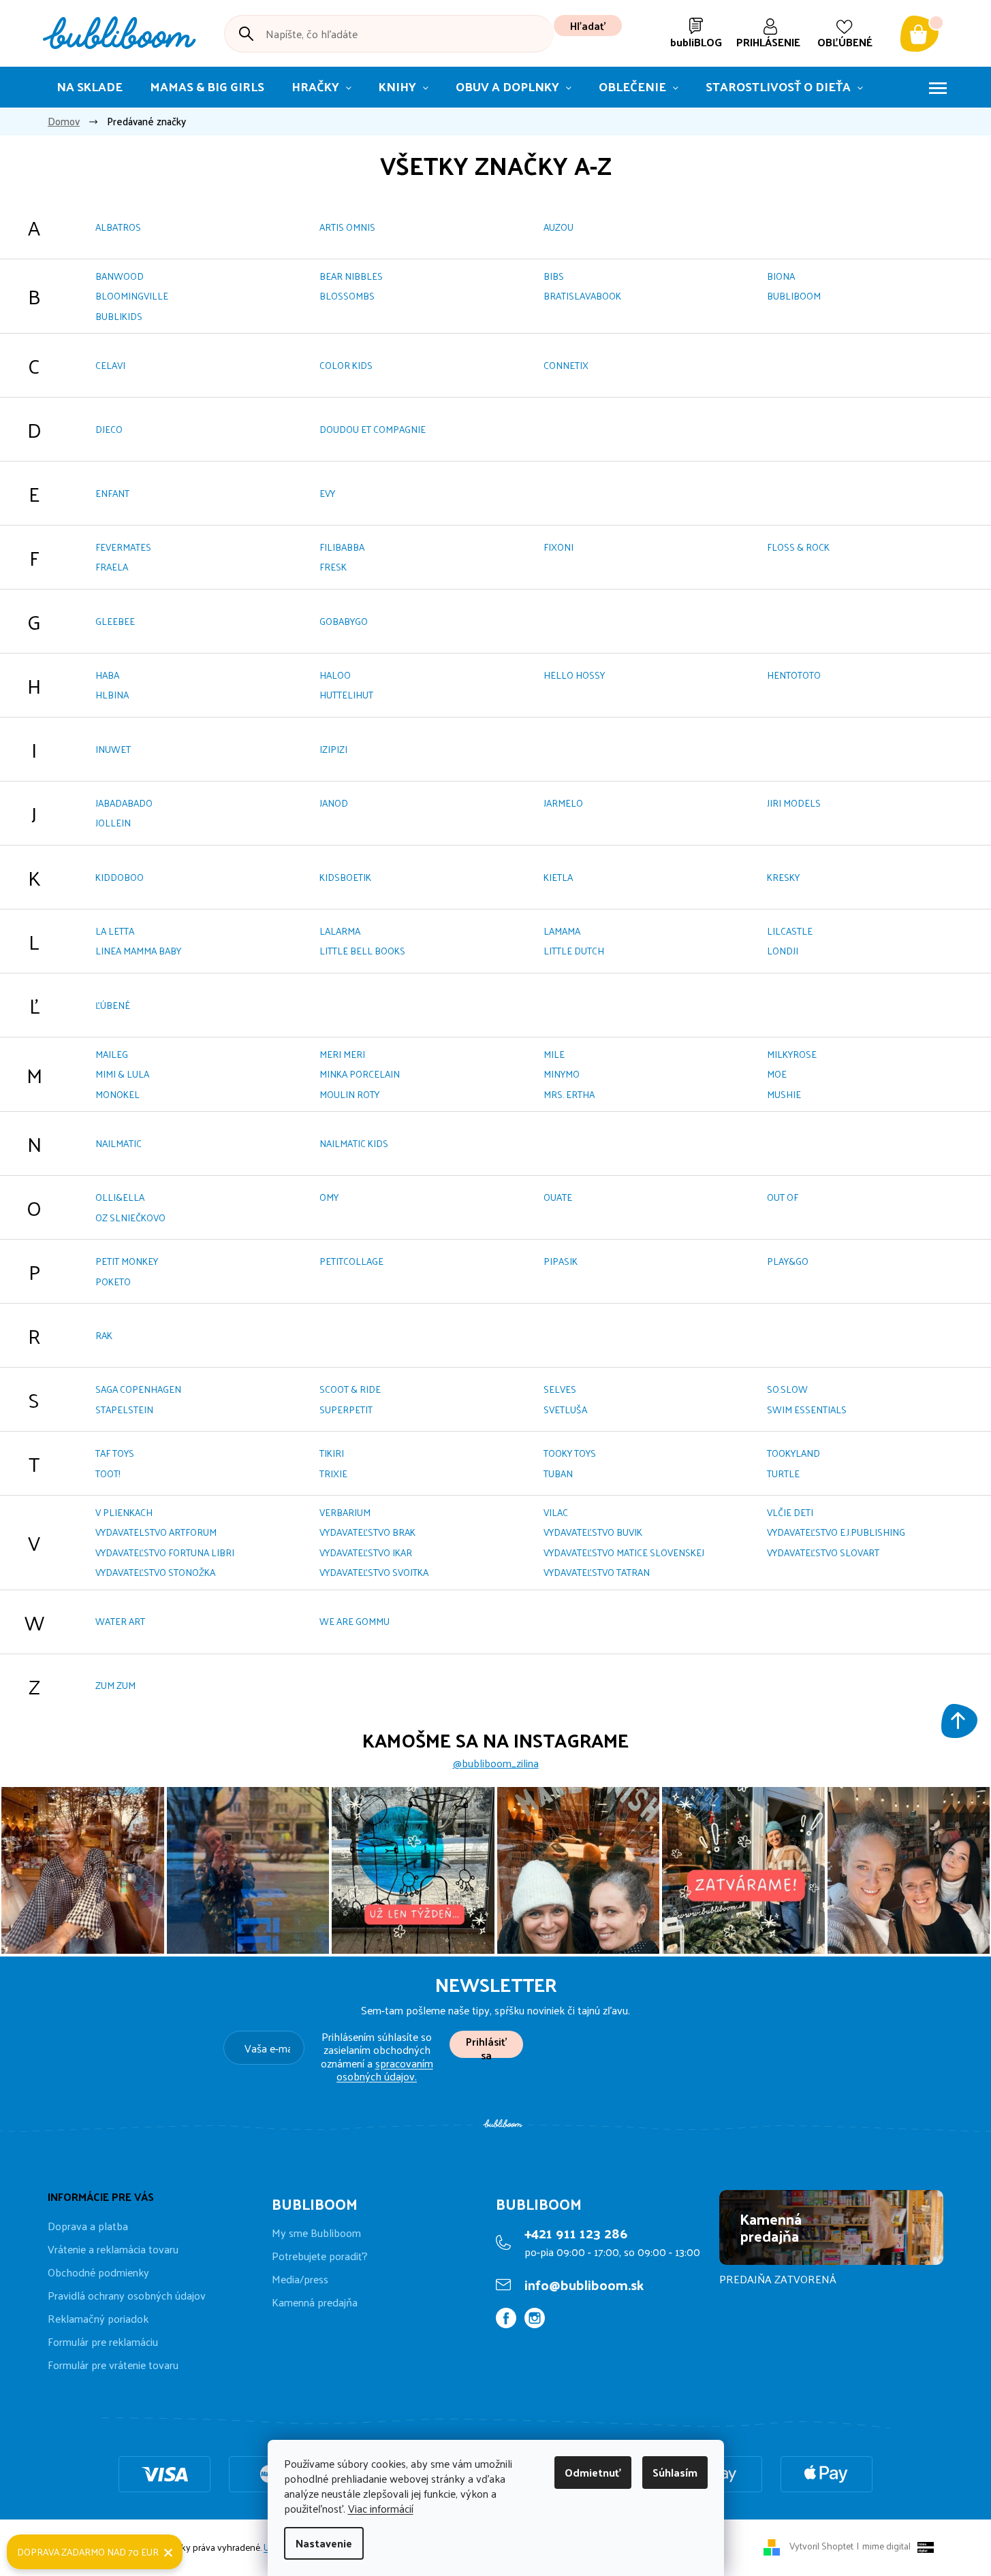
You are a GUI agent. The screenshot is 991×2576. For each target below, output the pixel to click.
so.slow (787, 1389)
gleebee (115, 621)
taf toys (115, 1453)
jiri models (794, 803)
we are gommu (355, 1621)
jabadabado (124, 803)
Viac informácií (381, 2508)
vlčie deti (790, 1512)
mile (554, 1054)
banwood (120, 276)
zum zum (115, 1685)
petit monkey (127, 1261)
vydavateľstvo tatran (597, 1572)
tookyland (793, 1453)
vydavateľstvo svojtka (374, 1572)
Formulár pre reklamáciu (103, 2341)
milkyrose (792, 1054)
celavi (110, 365)
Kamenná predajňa (315, 2302)
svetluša (565, 1410)
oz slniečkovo (130, 1218)
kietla (558, 877)
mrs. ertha (569, 1094)
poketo (113, 1282)
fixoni (559, 547)
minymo (562, 1074)
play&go (788, 1261)
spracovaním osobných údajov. (385, 2070)
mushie (784, 1094)
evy (327, 493)
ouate (558, 1197)
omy (329, 1197)
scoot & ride (350, 1389)
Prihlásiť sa (486, 2045)
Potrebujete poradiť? (320, 2256)
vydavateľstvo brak (367, 1532)
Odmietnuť (593, 2472)
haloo (335, 675)
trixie (333, 1474)
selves (560, 1389)
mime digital (884, 2546)
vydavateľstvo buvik (593, 1532)
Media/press (300, 2279)
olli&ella (120, 1197)
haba (107, 675)
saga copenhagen (138, 1389)
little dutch (574, 951)
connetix (566, 365)
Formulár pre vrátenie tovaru (113, 2365)
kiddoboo (120, 877)
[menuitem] (90, 87)
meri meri (342, 1054)
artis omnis (347, 227)
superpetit (346, 1410)
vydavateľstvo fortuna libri (165, 1552)
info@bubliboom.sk (584, 2285)
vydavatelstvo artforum (156, 1532)
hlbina (112, 695)
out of (783, 1197)
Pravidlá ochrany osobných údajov (127, 2295)
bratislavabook (582, 296)
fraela (112, 567)
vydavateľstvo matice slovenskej (624, 1552)
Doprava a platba (88, 2226)
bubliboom (794, 296)
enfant (112, 493)
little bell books (362, 951)
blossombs (347, 296)
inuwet (113, 749)
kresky (783, 877)
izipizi (333, 749)
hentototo (794, 675)
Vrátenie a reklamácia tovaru (113, 2249)
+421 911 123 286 (576, 2233)
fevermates (123, 547)
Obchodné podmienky (98, 2272)
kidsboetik (345, 877)
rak (104, 1335)
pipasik (561, 1261)
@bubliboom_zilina (496, 1763)
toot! (108, 1474)
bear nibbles (351, 276)
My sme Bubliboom (316, 2233)
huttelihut (346, 695)
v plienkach (124, 1512)
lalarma (340, 931)
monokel (117, 1094)
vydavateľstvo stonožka (155, 1572)
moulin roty (349, 1094)
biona (781, 276)
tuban (558, 1474)
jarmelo (563, 803)
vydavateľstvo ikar (366, 1552)
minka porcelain (360, 1074)
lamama (562, 931)
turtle (783, 1474)
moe (777, 1074)
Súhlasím (675, 2472)
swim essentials (807, 1410)
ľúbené (113, 1005)
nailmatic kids (354, 1143)
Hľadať (588, 26)
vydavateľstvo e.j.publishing (836, 1532)
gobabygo (344, 621)
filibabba (342, 547)
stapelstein (124, 1410)
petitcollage (351, 1261)
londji (783, 951)
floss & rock (798, 547)
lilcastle (790, 931)
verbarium (345, 1512)
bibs (554, 276)
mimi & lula (122, 1074)
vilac (556, 1512)
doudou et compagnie (373, 429)
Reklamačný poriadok (98, 2318)
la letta (115, 931)
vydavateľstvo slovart (823, 1552)
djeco (109, 429)
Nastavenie (324, 2543)
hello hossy (574, 675)
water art (120, 1621)
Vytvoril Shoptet (821, 2546)
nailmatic (119, 1143)
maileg (112, 1054)
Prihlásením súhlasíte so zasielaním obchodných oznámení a (377, 2056)
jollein (113, 823)
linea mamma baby (138, 951)
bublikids (119, 316)
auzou (559, 227)
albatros (118, 227)
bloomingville (132, 296)
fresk (333, 567)
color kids (346, 365)
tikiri (332, 1453)
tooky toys (570, 1453)
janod (334, 803)
